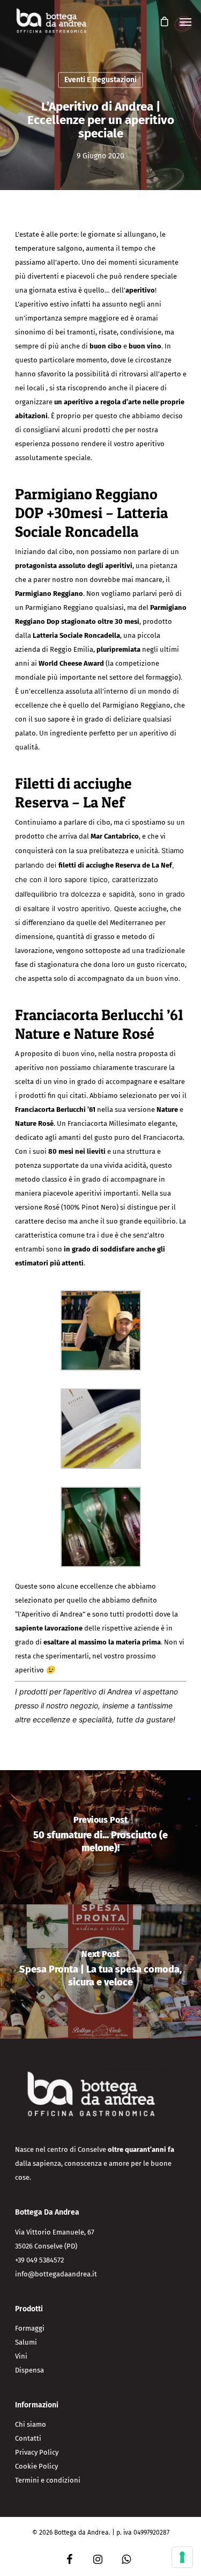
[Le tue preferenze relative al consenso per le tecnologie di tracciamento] (182, 2557)
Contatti (28, 2438)
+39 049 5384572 (39, 2260)
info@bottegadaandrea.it (56, 2274)
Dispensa (29, 2370)
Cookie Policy (36, 2466)
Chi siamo (31, 2424)
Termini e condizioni (48, 2480)
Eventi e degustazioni (100, 80)
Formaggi (30, 2328)
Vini (21, 2356)
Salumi (26, 2342)
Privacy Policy (37, 2452)
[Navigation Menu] (185, 21)
